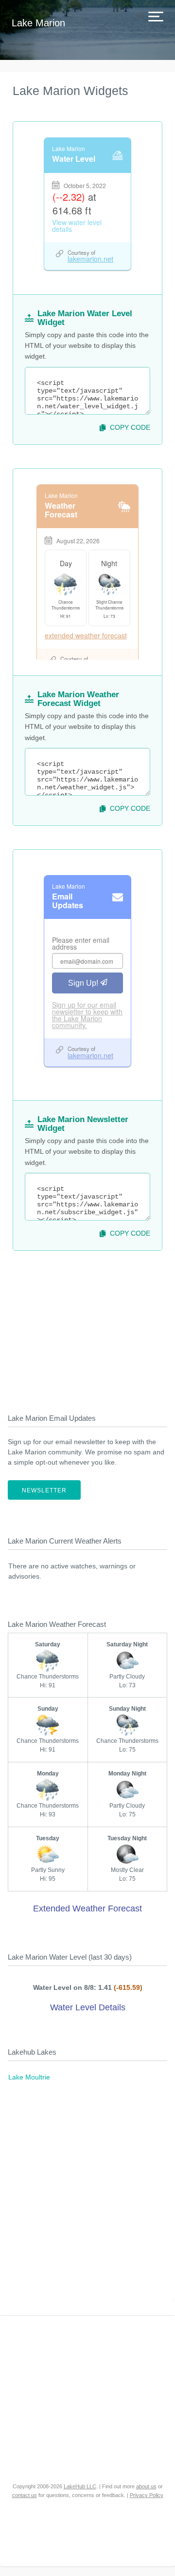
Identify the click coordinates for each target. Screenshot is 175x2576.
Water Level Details (88, 2007)
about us (146, 2486)
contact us (25, 2495)
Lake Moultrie (29, 2077)
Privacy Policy (147, 2495)
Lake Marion (38, 23)
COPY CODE (130, 427)
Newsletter (44, 1490)
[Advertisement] (87, 1326)
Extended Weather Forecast (87, 1908)
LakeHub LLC (80, 2486)
